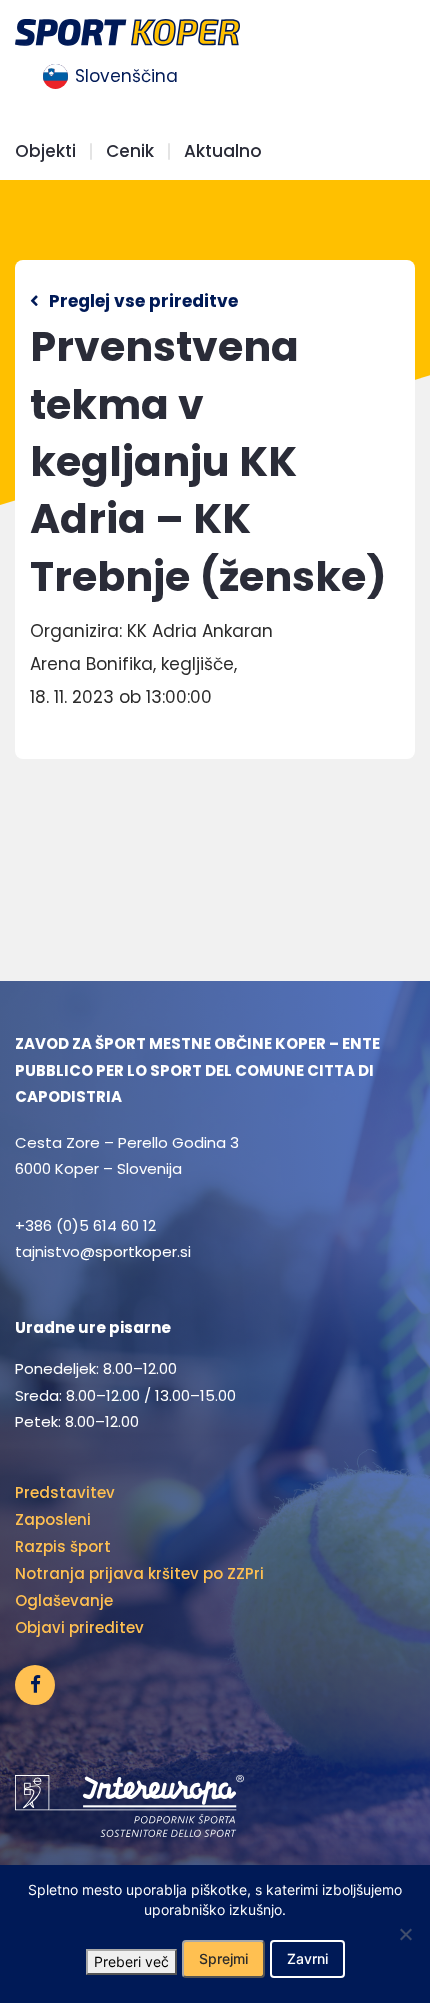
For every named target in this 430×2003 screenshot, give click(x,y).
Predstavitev (65, 1492)
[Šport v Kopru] (127, 30)
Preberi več (131, 1961)
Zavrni (307, 1958)
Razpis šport (63, 1546)
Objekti (45, 151)
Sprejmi (223, 1958)
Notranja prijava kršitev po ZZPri (139, 1573)
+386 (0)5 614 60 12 (85, 1225)
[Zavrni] (405, 1934)
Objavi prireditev (79, 1627)
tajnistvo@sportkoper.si (103, 1251)
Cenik (130, 151)
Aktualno (223, 151)
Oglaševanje (64, 1600)
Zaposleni (53, 1519)
